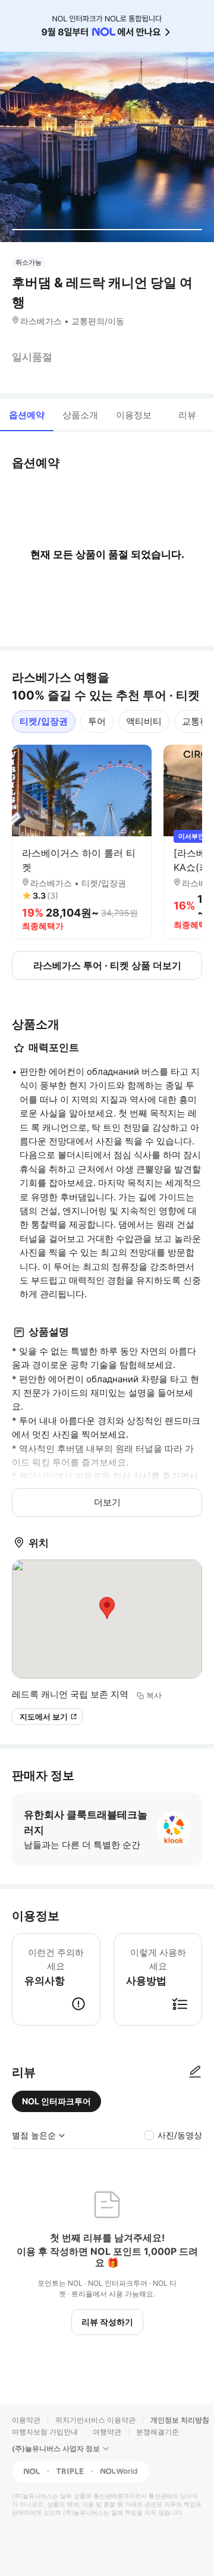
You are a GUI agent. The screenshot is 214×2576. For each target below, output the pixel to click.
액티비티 (144, 721)
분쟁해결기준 (158, 2432)
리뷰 (187, 415)
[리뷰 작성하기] (195, 2072)
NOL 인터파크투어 (56, 2101)
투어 (97, 721)
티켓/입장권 (44, 721)
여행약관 (107, 2432)
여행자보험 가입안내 (45, 2432)
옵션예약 (27, 415)
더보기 (107, 1502)
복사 (154, 1695)
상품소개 (80, 415)
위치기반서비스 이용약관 (95, 2420)
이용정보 (134, 415)
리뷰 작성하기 (107, 2322)
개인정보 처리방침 (180, 2420)
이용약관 (26, 2420)
